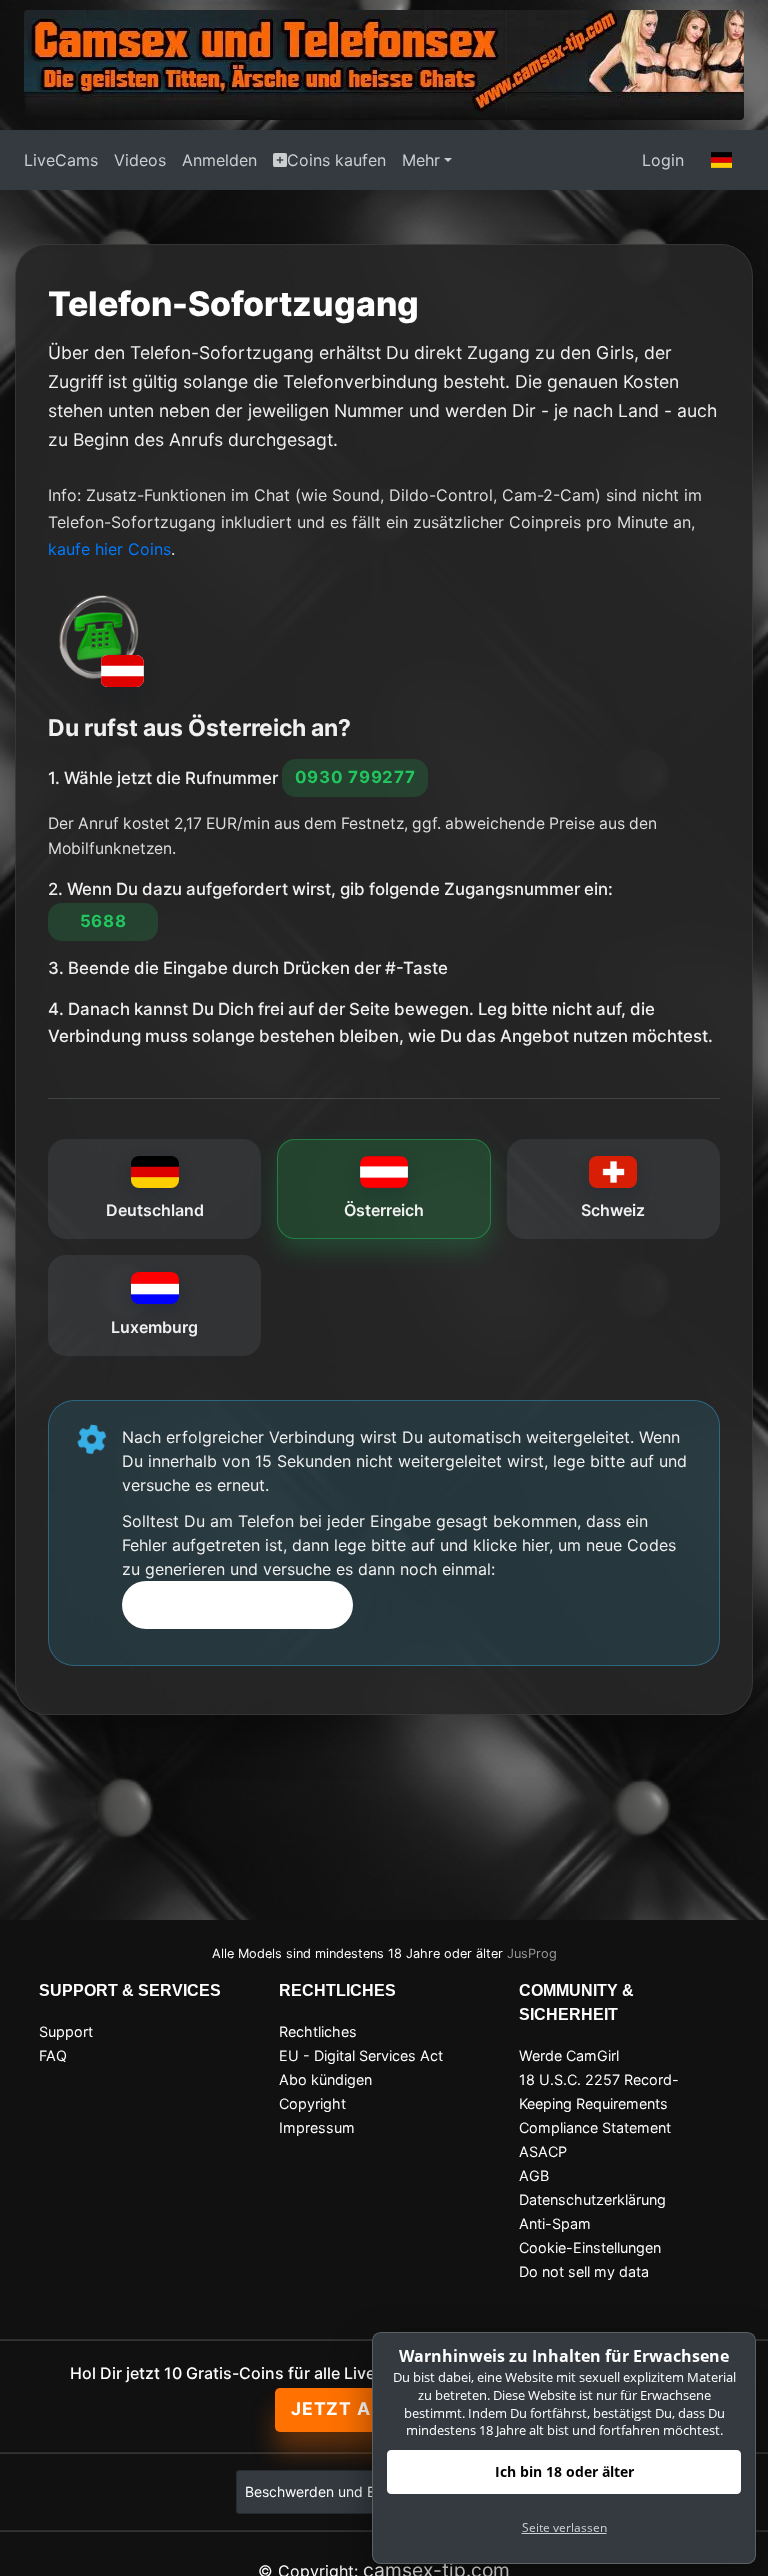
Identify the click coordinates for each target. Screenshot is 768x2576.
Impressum (317, 2127)
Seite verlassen (564, 2527)
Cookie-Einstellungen (590, 2247)
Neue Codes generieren (238, 1605)
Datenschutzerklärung (592, 2199)
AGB (534, 2175)
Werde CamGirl (569, 2055)
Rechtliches (318, 2031)
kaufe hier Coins (109, 549)
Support (66, 2031)
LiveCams (61, 160)
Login (663, 160)
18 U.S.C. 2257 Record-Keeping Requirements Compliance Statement (599, 2103)
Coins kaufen (336, 160)
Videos (140, 160)
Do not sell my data (584, 2271)
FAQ (53, 2055)
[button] (722, 160)
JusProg (532, 1953)
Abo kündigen (325, 2079)
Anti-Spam (555, 2223)
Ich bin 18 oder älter (564, 2471)
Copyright (312, 2103)
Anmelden (219, 160)
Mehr (421, 160)
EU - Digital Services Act (361, 2055)
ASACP (543, 2151)
